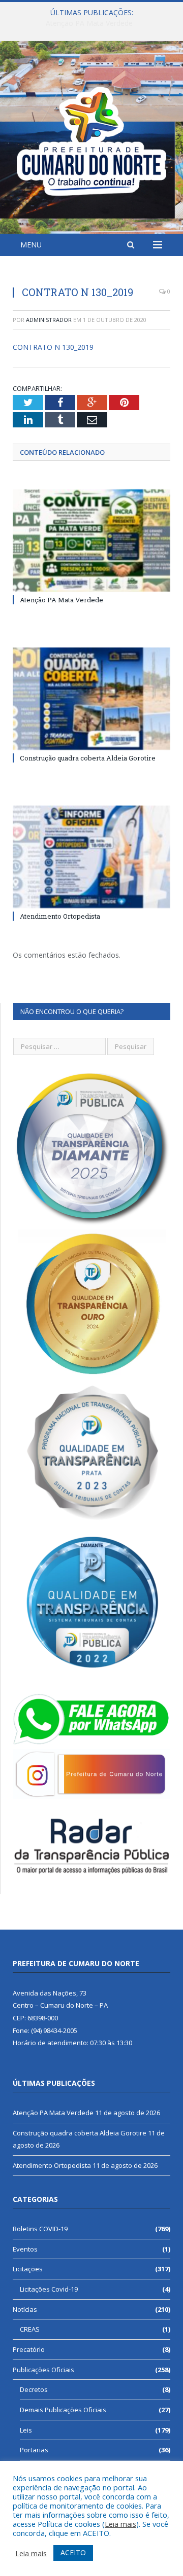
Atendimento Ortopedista (60, 916)
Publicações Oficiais (43, 2370)
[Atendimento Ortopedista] (91, 857)
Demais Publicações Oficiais (63, 2410)
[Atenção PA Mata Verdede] (91, 541)
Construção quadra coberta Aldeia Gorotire (89, 23)
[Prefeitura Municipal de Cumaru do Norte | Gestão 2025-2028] (91, 139)
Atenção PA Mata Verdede (62, 600)
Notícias (25, 2309)
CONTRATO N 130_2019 (53, 347)
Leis (26, 2430)
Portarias (34, 2450)
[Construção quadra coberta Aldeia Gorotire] (91, 699)
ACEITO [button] (73, 2552)
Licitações (28, 2269)
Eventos (25, 2249)
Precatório (29, 2349)
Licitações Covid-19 (49, 2289)
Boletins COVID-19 (40, 2229)
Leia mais (120, 2524)
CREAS (30, 2329)
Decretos (34, 2389)
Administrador (49, 320)
